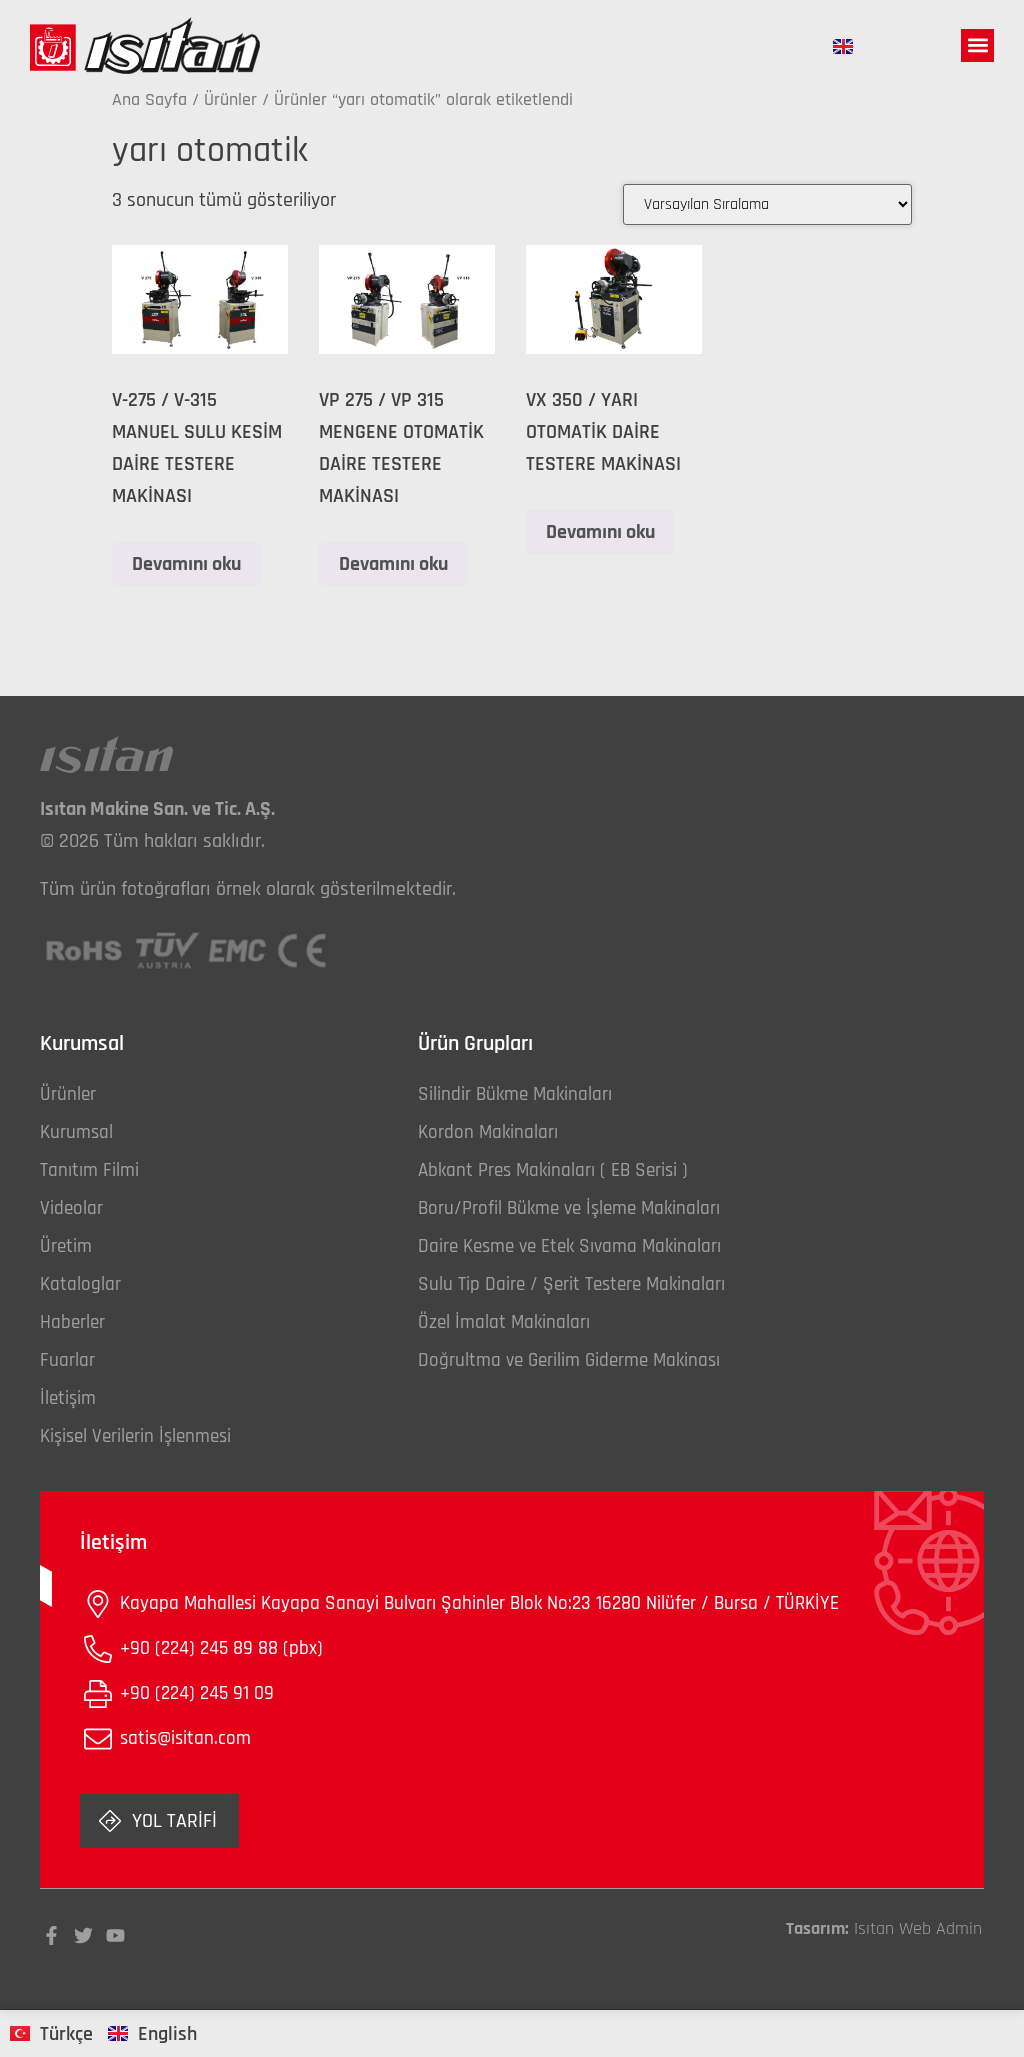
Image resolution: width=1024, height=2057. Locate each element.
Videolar (71, 1208)
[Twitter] (83, 1935)
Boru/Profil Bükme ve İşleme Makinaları (569, 1208)
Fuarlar (67, 1360)
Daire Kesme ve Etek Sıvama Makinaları (569, 1246)
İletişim (68, 1398)
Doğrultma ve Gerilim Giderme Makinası (569, 1360)
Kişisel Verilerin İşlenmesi (135, 1436)
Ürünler (230, 99)
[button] (977, 45)
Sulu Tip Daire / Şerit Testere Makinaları (571, 1284)
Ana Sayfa (149, 99)
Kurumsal (76, 1132)
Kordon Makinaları (488, 1132)
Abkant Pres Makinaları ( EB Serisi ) (553, 1170)
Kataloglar (80, 1284)
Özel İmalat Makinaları (504, 1322)
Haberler (72, 1322)
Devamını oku (186, 564)
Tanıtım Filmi (89, 1170)
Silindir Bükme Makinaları (515, 1094)
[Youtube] (115, 1935)
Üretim (66, 1246)
